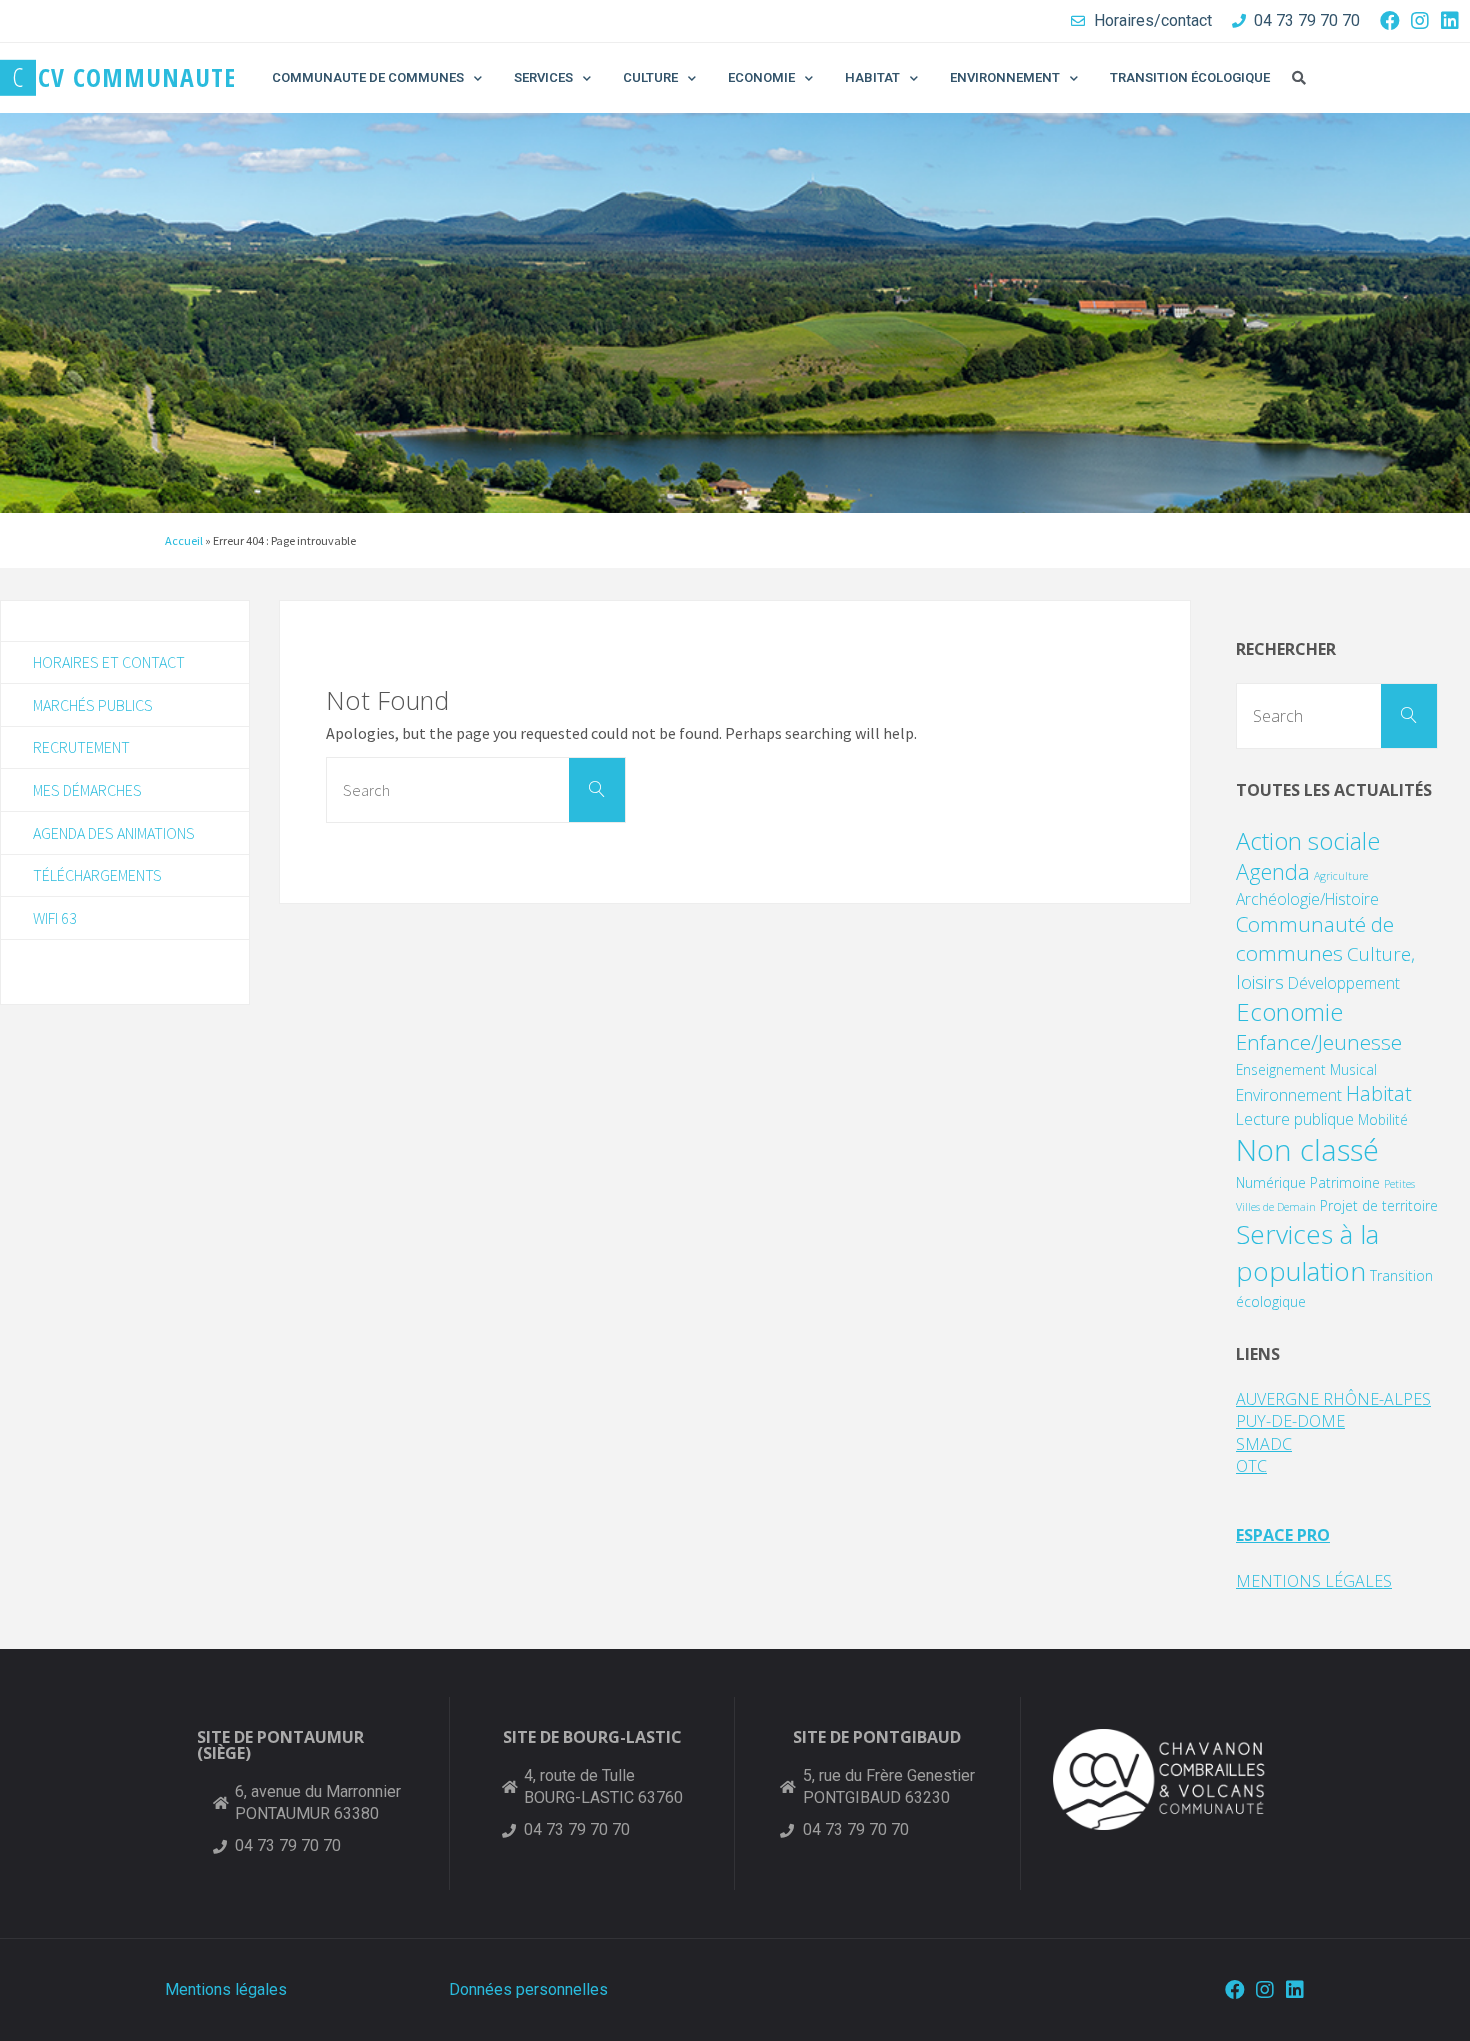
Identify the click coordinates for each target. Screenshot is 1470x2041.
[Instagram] (1420, 21)
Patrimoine (1345, 1182)
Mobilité (1383, 1119)
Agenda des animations (114, 833)
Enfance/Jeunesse (1319, 1042)
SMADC (1264, 1444)
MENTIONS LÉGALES (1314, 1581)
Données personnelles (528, 1989)
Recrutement (81, 747)
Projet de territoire (1379, 1205)
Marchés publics (93, 705)
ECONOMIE (761, 77)
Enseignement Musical (1306, 1069)
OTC (1251, 1466)
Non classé (1307, 1150)
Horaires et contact (109, 662)
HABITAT (872, 77)
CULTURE (650, 77)
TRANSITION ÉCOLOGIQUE (1190, 77)
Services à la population (1307, 1252)
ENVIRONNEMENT (1005, 77)
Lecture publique (1295, 1119)
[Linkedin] (1450, 21)
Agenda (1273, 871)
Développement (1344, 983)
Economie (1289, 1011)
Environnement (1289, 1095)
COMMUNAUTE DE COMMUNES (368, 77)
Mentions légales (226, 1989)
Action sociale (1308, 840)
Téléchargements (97, 875)
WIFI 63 (55, 918)
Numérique (1271, 1182)
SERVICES (543, 77)
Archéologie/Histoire (1307, 899)
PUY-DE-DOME (1290, 1421)
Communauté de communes (1315, 938)
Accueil (184, 540)
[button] (1299, 78)
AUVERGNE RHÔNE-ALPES (1333, 1399)
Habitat (1379, 1093)
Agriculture (1341, 876)
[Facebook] (1390, 21)
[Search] (597, 790)
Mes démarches (87, 790)
